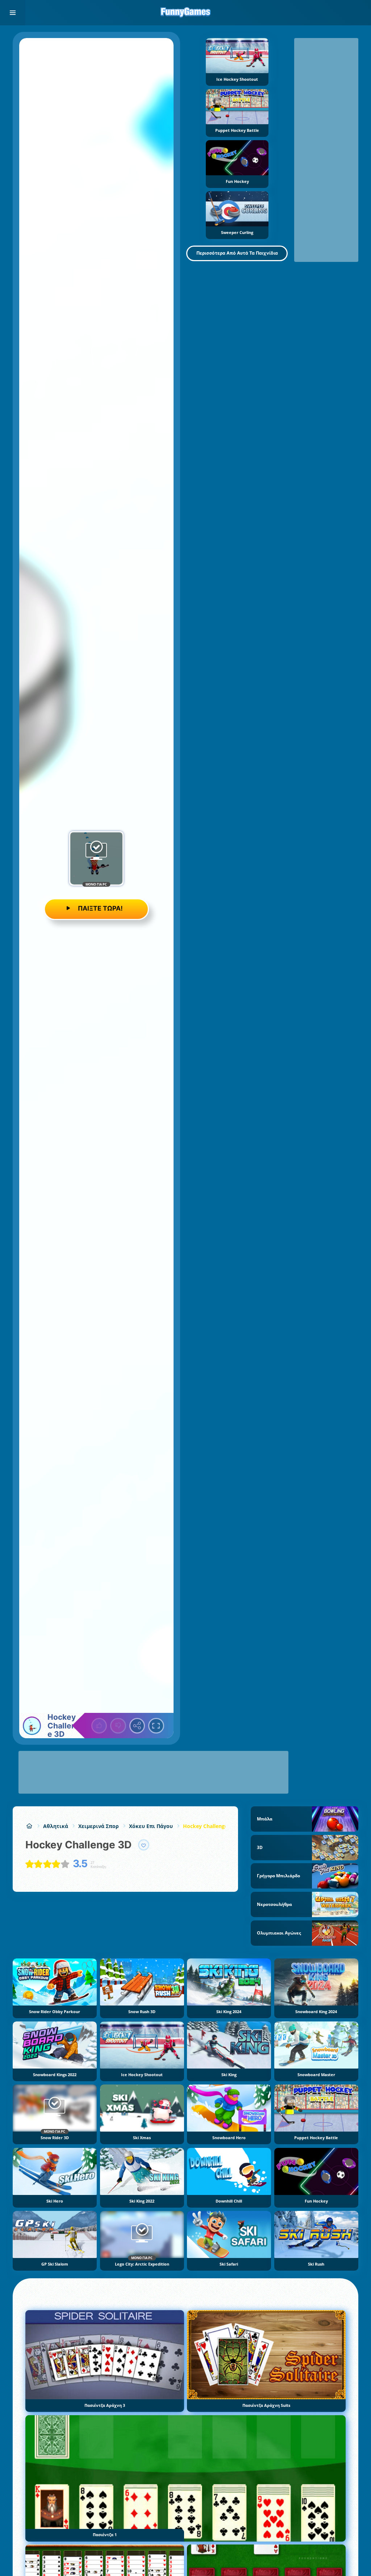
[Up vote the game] (99, 1726)
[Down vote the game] (118, 1726)
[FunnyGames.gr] (29, 1826)
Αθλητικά (56, 1826)
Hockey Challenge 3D (209, 1826)
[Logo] (185, 13)
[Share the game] (137, 1726)
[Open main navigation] (13, 13)
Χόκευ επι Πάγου (151, 1826)
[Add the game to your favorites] (144, 1845)
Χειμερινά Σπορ (99, 1826)
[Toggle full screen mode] (156, 1726)
